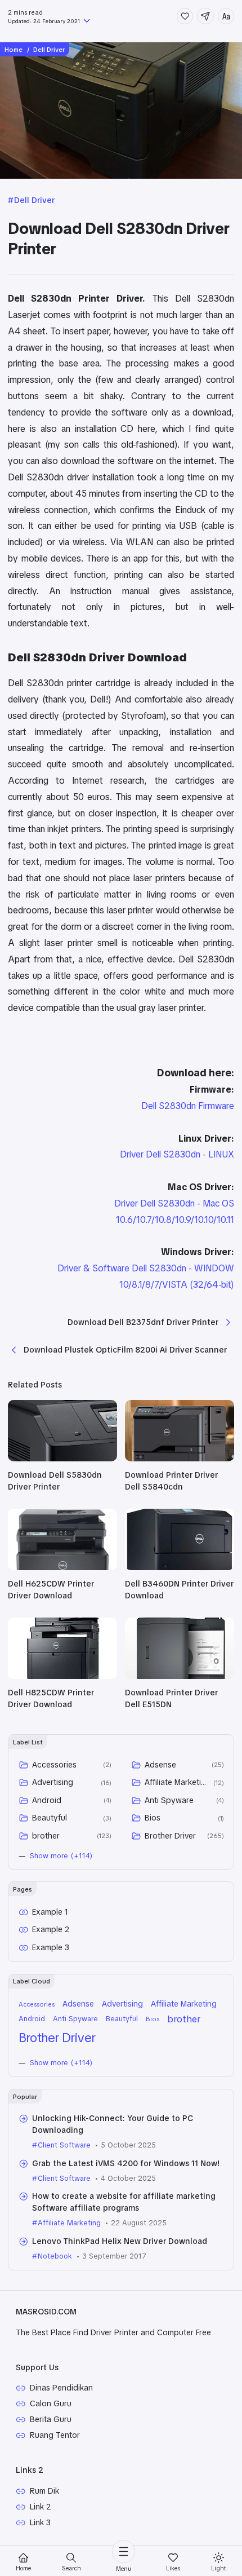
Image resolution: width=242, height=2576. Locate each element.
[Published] (86, 22)
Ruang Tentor (55, 2435)
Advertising (53, 1782)
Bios (153, 1818)
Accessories (54, 1765)
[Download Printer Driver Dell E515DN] (180, 1676)
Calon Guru (51, 2403)
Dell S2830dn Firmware (188, 1106)
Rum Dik (44, 2491)
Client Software (64, 2145)
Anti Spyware (169, 1800)
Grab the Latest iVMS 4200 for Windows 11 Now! (126, 2163)
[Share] (205, 16)
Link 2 (41, 2507)
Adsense (160, 1765)
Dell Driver (34, 200)
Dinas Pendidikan (61, 2388)
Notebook (55, 2256)
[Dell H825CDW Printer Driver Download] (62, 1676)
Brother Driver (170, 1836)
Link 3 (40, 2522)
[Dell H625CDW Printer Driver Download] (62, 1567)
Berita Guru (51, 2419)
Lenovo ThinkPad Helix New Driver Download (120, 2241)
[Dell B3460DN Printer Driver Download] (180, 1567)
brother (46, 1836)
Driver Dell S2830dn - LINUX (177, 1154)
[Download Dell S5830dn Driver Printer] (62, 1459)
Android (47, 1800)
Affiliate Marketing (177, 1782)
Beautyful (50, 1818)
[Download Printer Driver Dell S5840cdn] (180, 1459)
